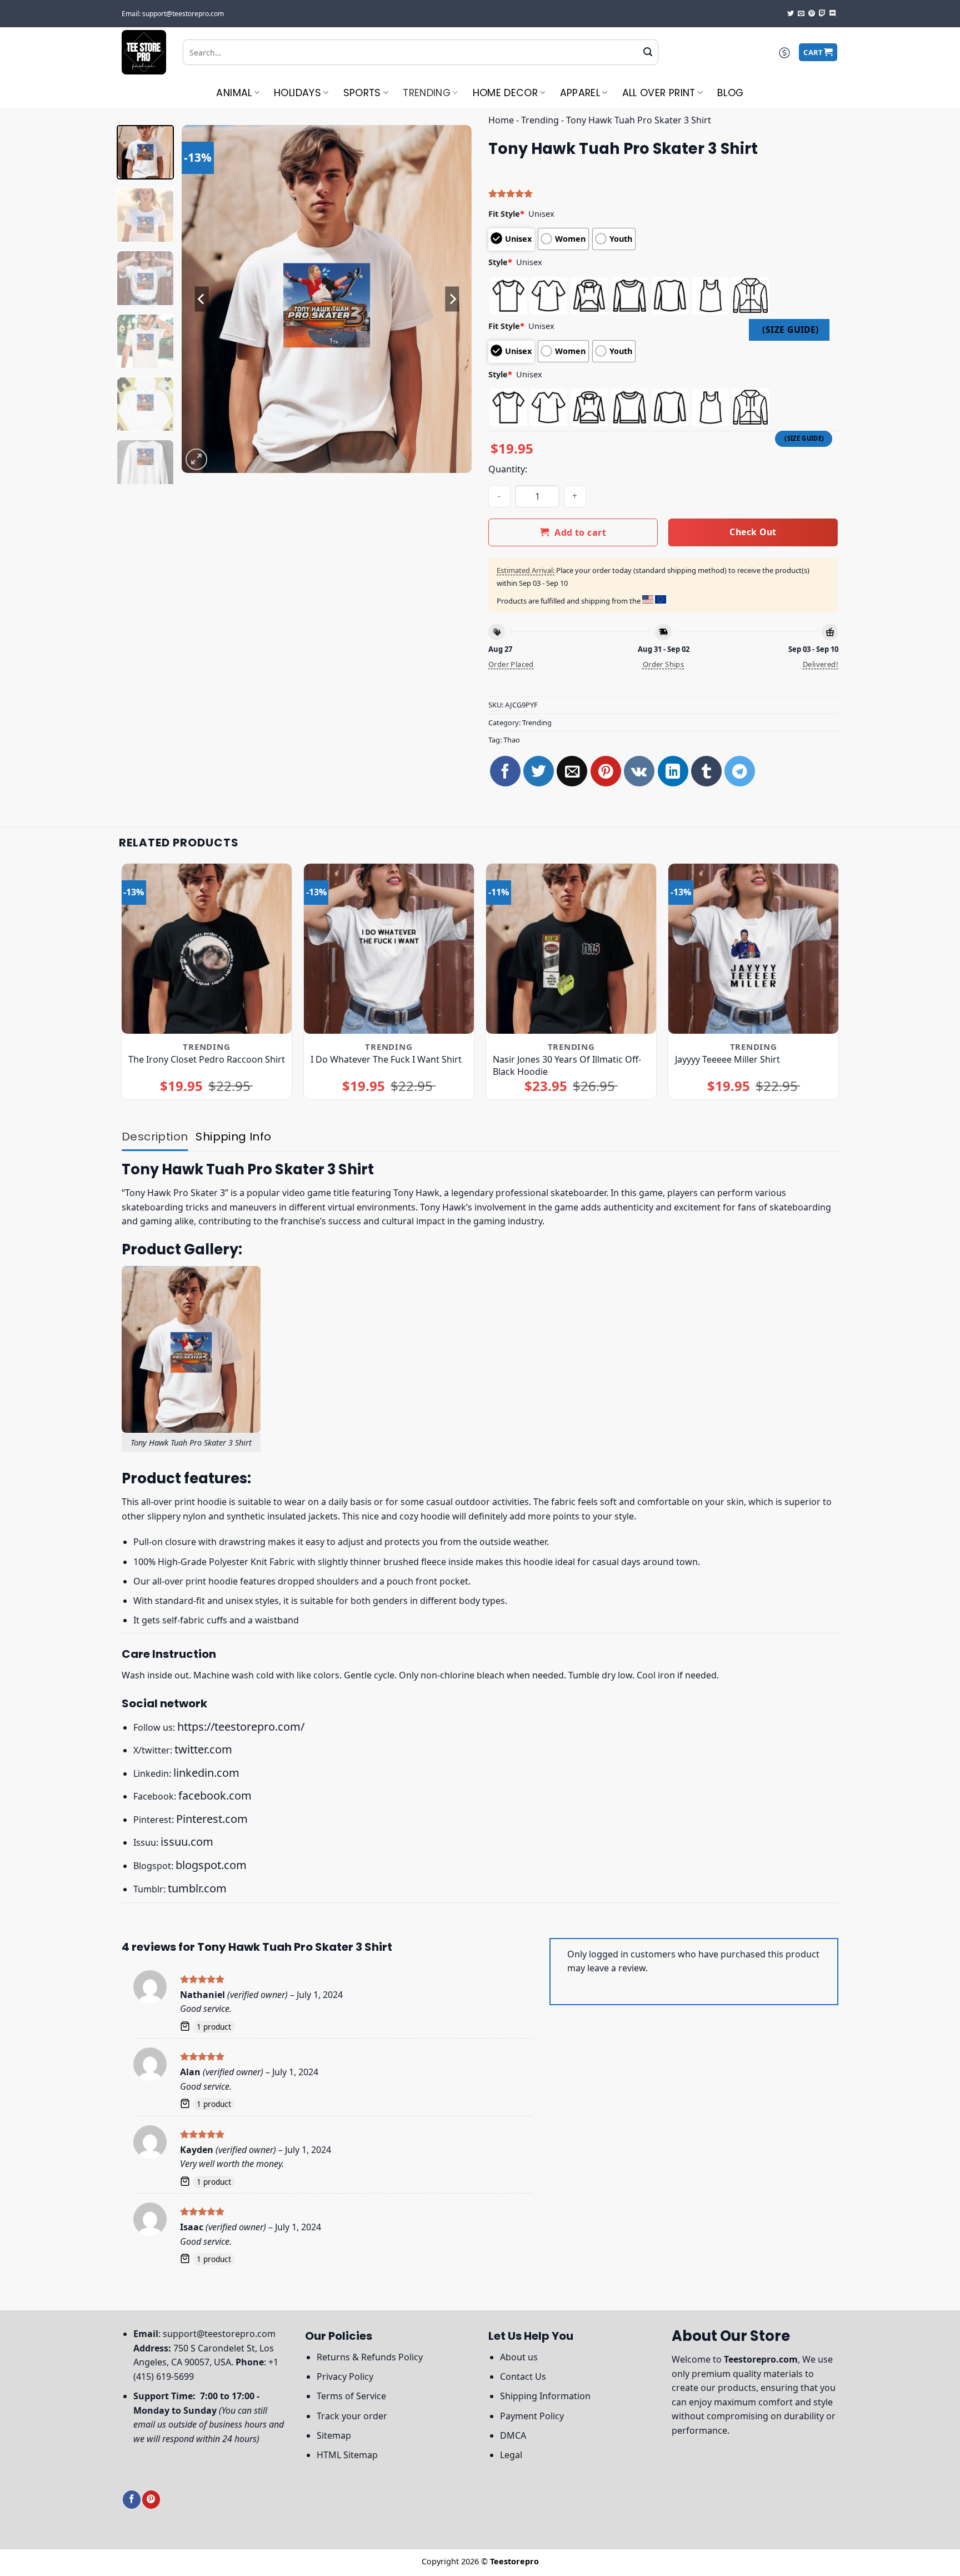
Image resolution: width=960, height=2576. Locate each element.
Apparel (580, 93)
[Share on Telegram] (740, 771)
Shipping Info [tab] (233, 1137)
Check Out (753, 532)
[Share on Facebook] (505, 771)
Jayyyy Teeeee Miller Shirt (727, 1059)
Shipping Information (545, 2396)
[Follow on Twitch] (822, 14)
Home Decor (506, 93)
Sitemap (334, 2435)
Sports (362, 93)
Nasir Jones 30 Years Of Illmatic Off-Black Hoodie (567, 1065)
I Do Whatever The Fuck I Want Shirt (386, 1059)
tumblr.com (197, 1888)
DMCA (513, 2435)
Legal (511, 2455)
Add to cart (580, 532)
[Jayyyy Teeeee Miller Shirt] (754, 949)
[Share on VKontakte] (639, 771)
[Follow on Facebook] (132, 2500)
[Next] (452, 299)
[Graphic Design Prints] (144, 52)
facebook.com (215, 1795)
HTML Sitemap (347, 2455)
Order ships (663, 664)
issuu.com (187, 1842)
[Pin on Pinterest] (606, 771)
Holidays (297, 93)
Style (500, 262)
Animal (234, 93)
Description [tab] (155, 1137)
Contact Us (523, 2376)
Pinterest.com (212, 1819)
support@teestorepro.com (219, 2334)
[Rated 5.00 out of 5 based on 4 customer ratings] (663, 193)
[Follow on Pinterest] (812, 14)
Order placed (511, 664)
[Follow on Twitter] (791, 14)
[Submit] (648, 52)
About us (519, 2357)
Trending (427, 93)
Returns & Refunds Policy (370, 2357)
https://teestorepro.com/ (241, 1727)
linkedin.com (206, 1773)
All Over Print (659, 93)
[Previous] (202, 299)
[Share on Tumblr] (706, 771)
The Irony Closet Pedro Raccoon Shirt (207, 1059)
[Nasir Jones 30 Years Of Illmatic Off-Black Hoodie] (571, 949)
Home (501, 120)
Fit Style (506, 214)
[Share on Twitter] (539, 771)
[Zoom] (196, 459)
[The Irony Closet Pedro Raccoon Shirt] (207, 949)
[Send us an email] (801, 14)
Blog (730, 93)
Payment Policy (532, 2416)
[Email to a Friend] (572, 771)
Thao (512, 740)
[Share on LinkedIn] (673, 771)
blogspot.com (211, 1865)
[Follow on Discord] (833, 14)
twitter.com (203, 1749)
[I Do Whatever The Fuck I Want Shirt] (389, 949)
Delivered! (821, 664)
